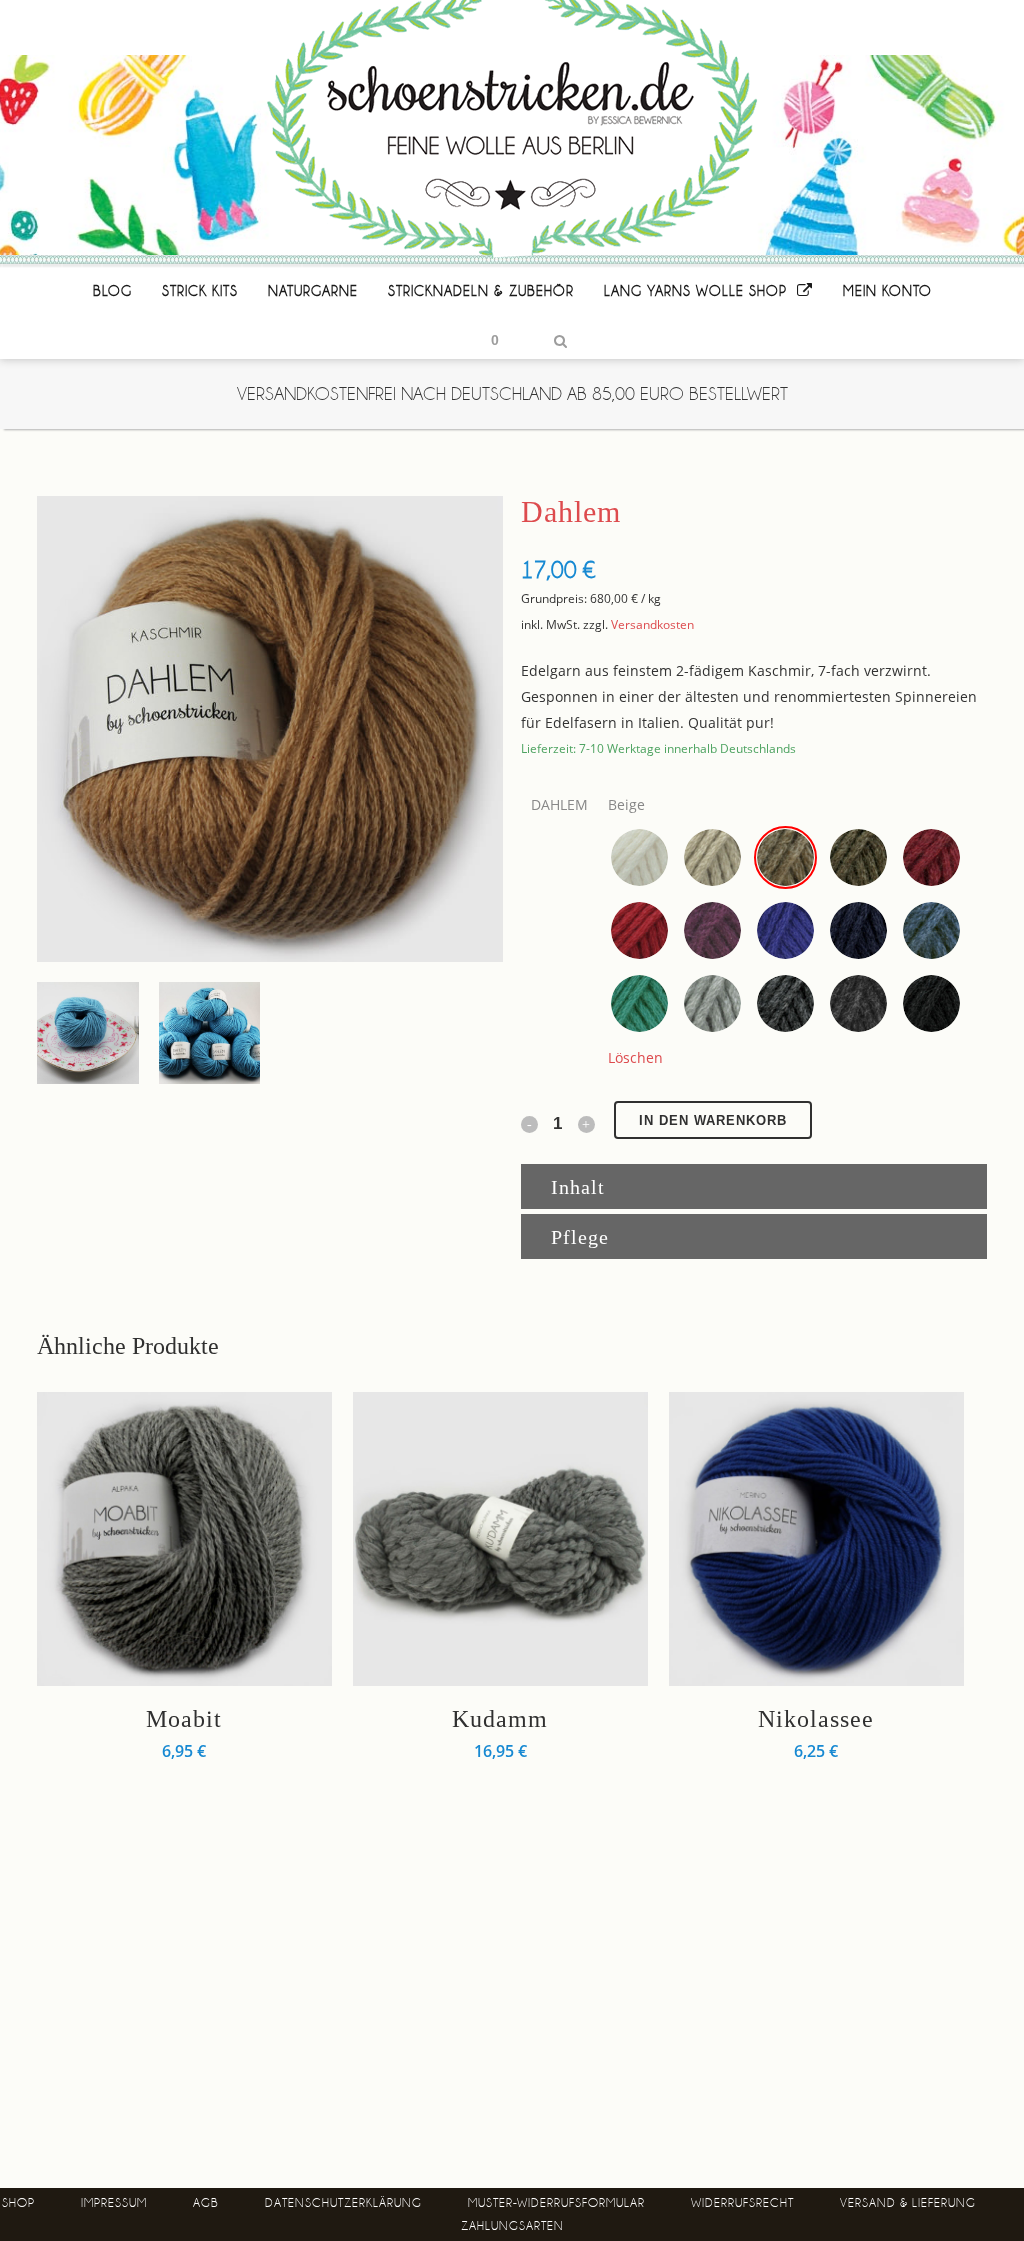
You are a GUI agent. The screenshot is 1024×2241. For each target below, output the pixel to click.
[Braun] (858, 857)
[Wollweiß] (639, 857)
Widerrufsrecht (742, 2203)
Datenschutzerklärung (343, 2203)
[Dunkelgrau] (785, 1003)
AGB (206, 2203)
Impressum (114, 2203)
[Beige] (785, 857)
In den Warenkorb (713, 1120)
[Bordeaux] (931, 857)
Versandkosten (652, 624)
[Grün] (639, 1003)
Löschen (635, 1057)
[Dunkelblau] (858, 930)
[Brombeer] (712, 930)
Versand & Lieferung (908, 2203)
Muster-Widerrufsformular (556, 2203)
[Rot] (639, 930)
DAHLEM (559, 804)
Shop (18, 2203)
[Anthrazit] (858, 1003)
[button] (639, 857)
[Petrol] (931, 930)
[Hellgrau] (712, 1003)
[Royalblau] (785, 930)
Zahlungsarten (512, 2226)
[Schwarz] (931, 1003)
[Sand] (712, 857)
